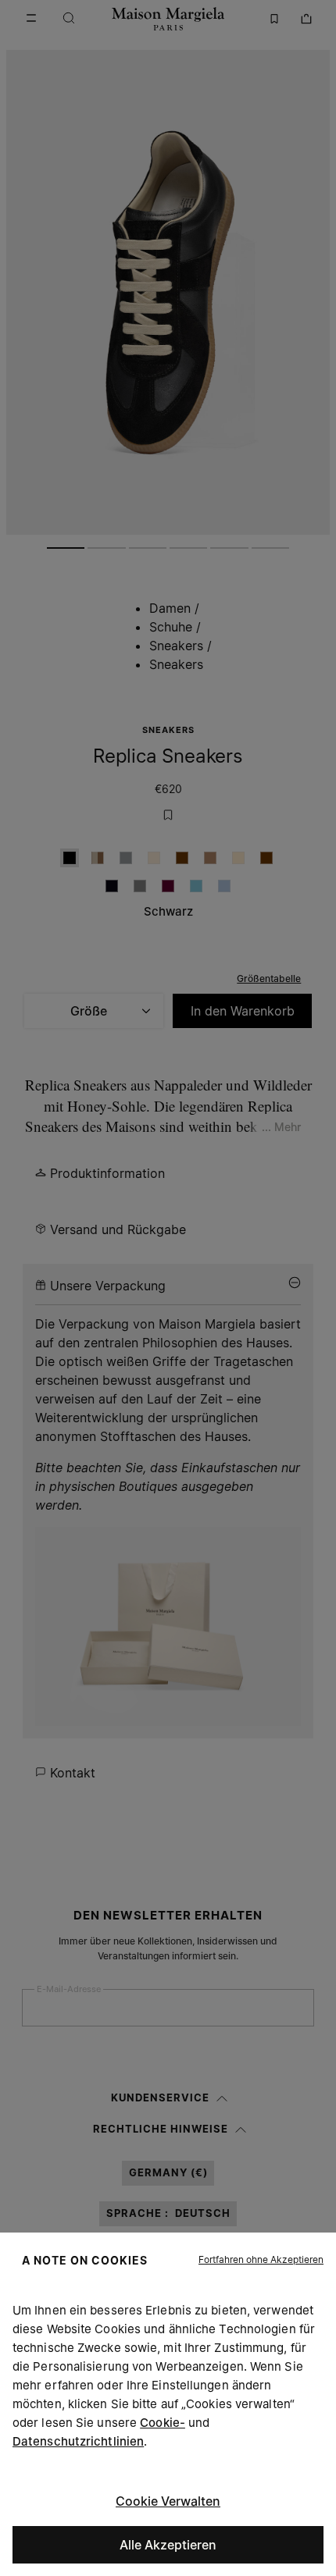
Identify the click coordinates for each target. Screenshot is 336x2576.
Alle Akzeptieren (168, 2545)
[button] (261, 2260)
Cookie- (163, 2423)
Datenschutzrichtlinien (78, 2441)
